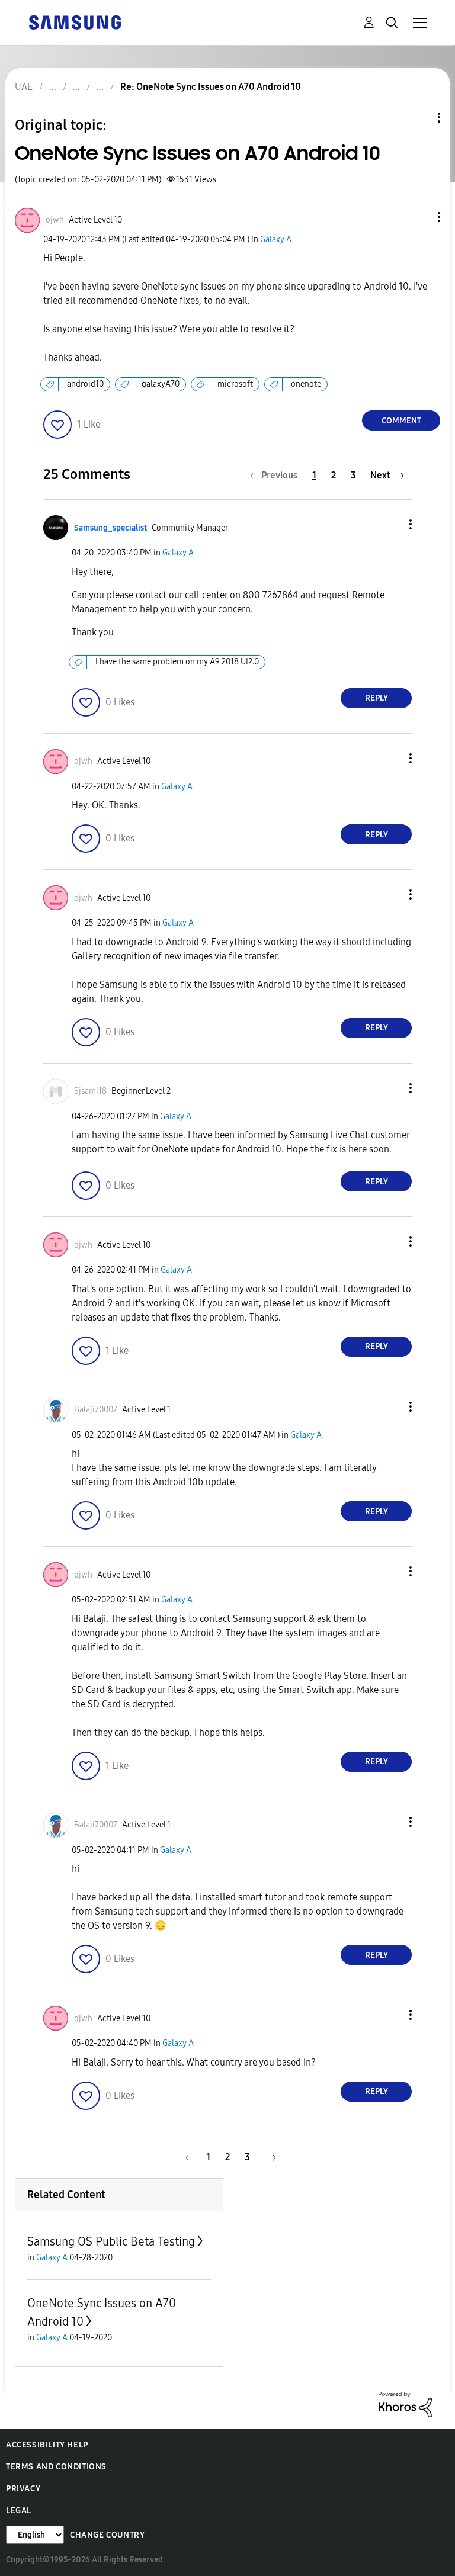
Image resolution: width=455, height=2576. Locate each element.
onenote (306, 384)
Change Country (107, 2535)
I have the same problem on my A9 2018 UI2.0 (177, 662)
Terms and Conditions (56, 2467)
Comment (401, 421)
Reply (377, 698)
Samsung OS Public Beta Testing (111, 2241)
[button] (419, 217)
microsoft (235, 384)
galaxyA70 (161, 384)
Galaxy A (276, 240)
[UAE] (75, 22)
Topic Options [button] (419, 118)
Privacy (23, 2489)
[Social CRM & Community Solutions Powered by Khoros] (405, 2403)
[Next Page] (270, 2157)
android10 (85, 384)
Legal (19, 2511)
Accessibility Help (47, 2445)
